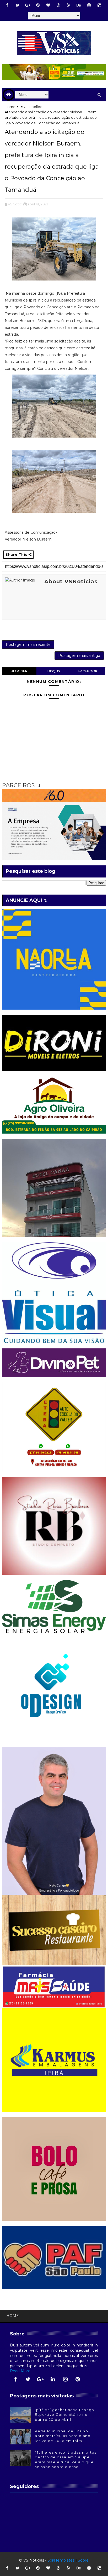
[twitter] (18, 5)
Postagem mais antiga (79, 656)
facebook (88, 671)
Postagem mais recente (28, 645)
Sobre (83, 2560)
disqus (54, 671)
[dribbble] (58, 5)
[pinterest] (38, 5)
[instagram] (89, 5)
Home (10, 107)
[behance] (79, 5)
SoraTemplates (61, 2560)
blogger (19, 671)
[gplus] (28, 5)
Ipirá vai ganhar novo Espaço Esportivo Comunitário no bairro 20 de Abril (64, 2414)
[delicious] (99, 5)
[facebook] (7, 5)
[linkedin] (53, 2379)
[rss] (69, 5)
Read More (20, 2371)
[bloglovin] (48, 5)
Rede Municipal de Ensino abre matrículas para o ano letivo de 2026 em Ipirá (63, 2436)
